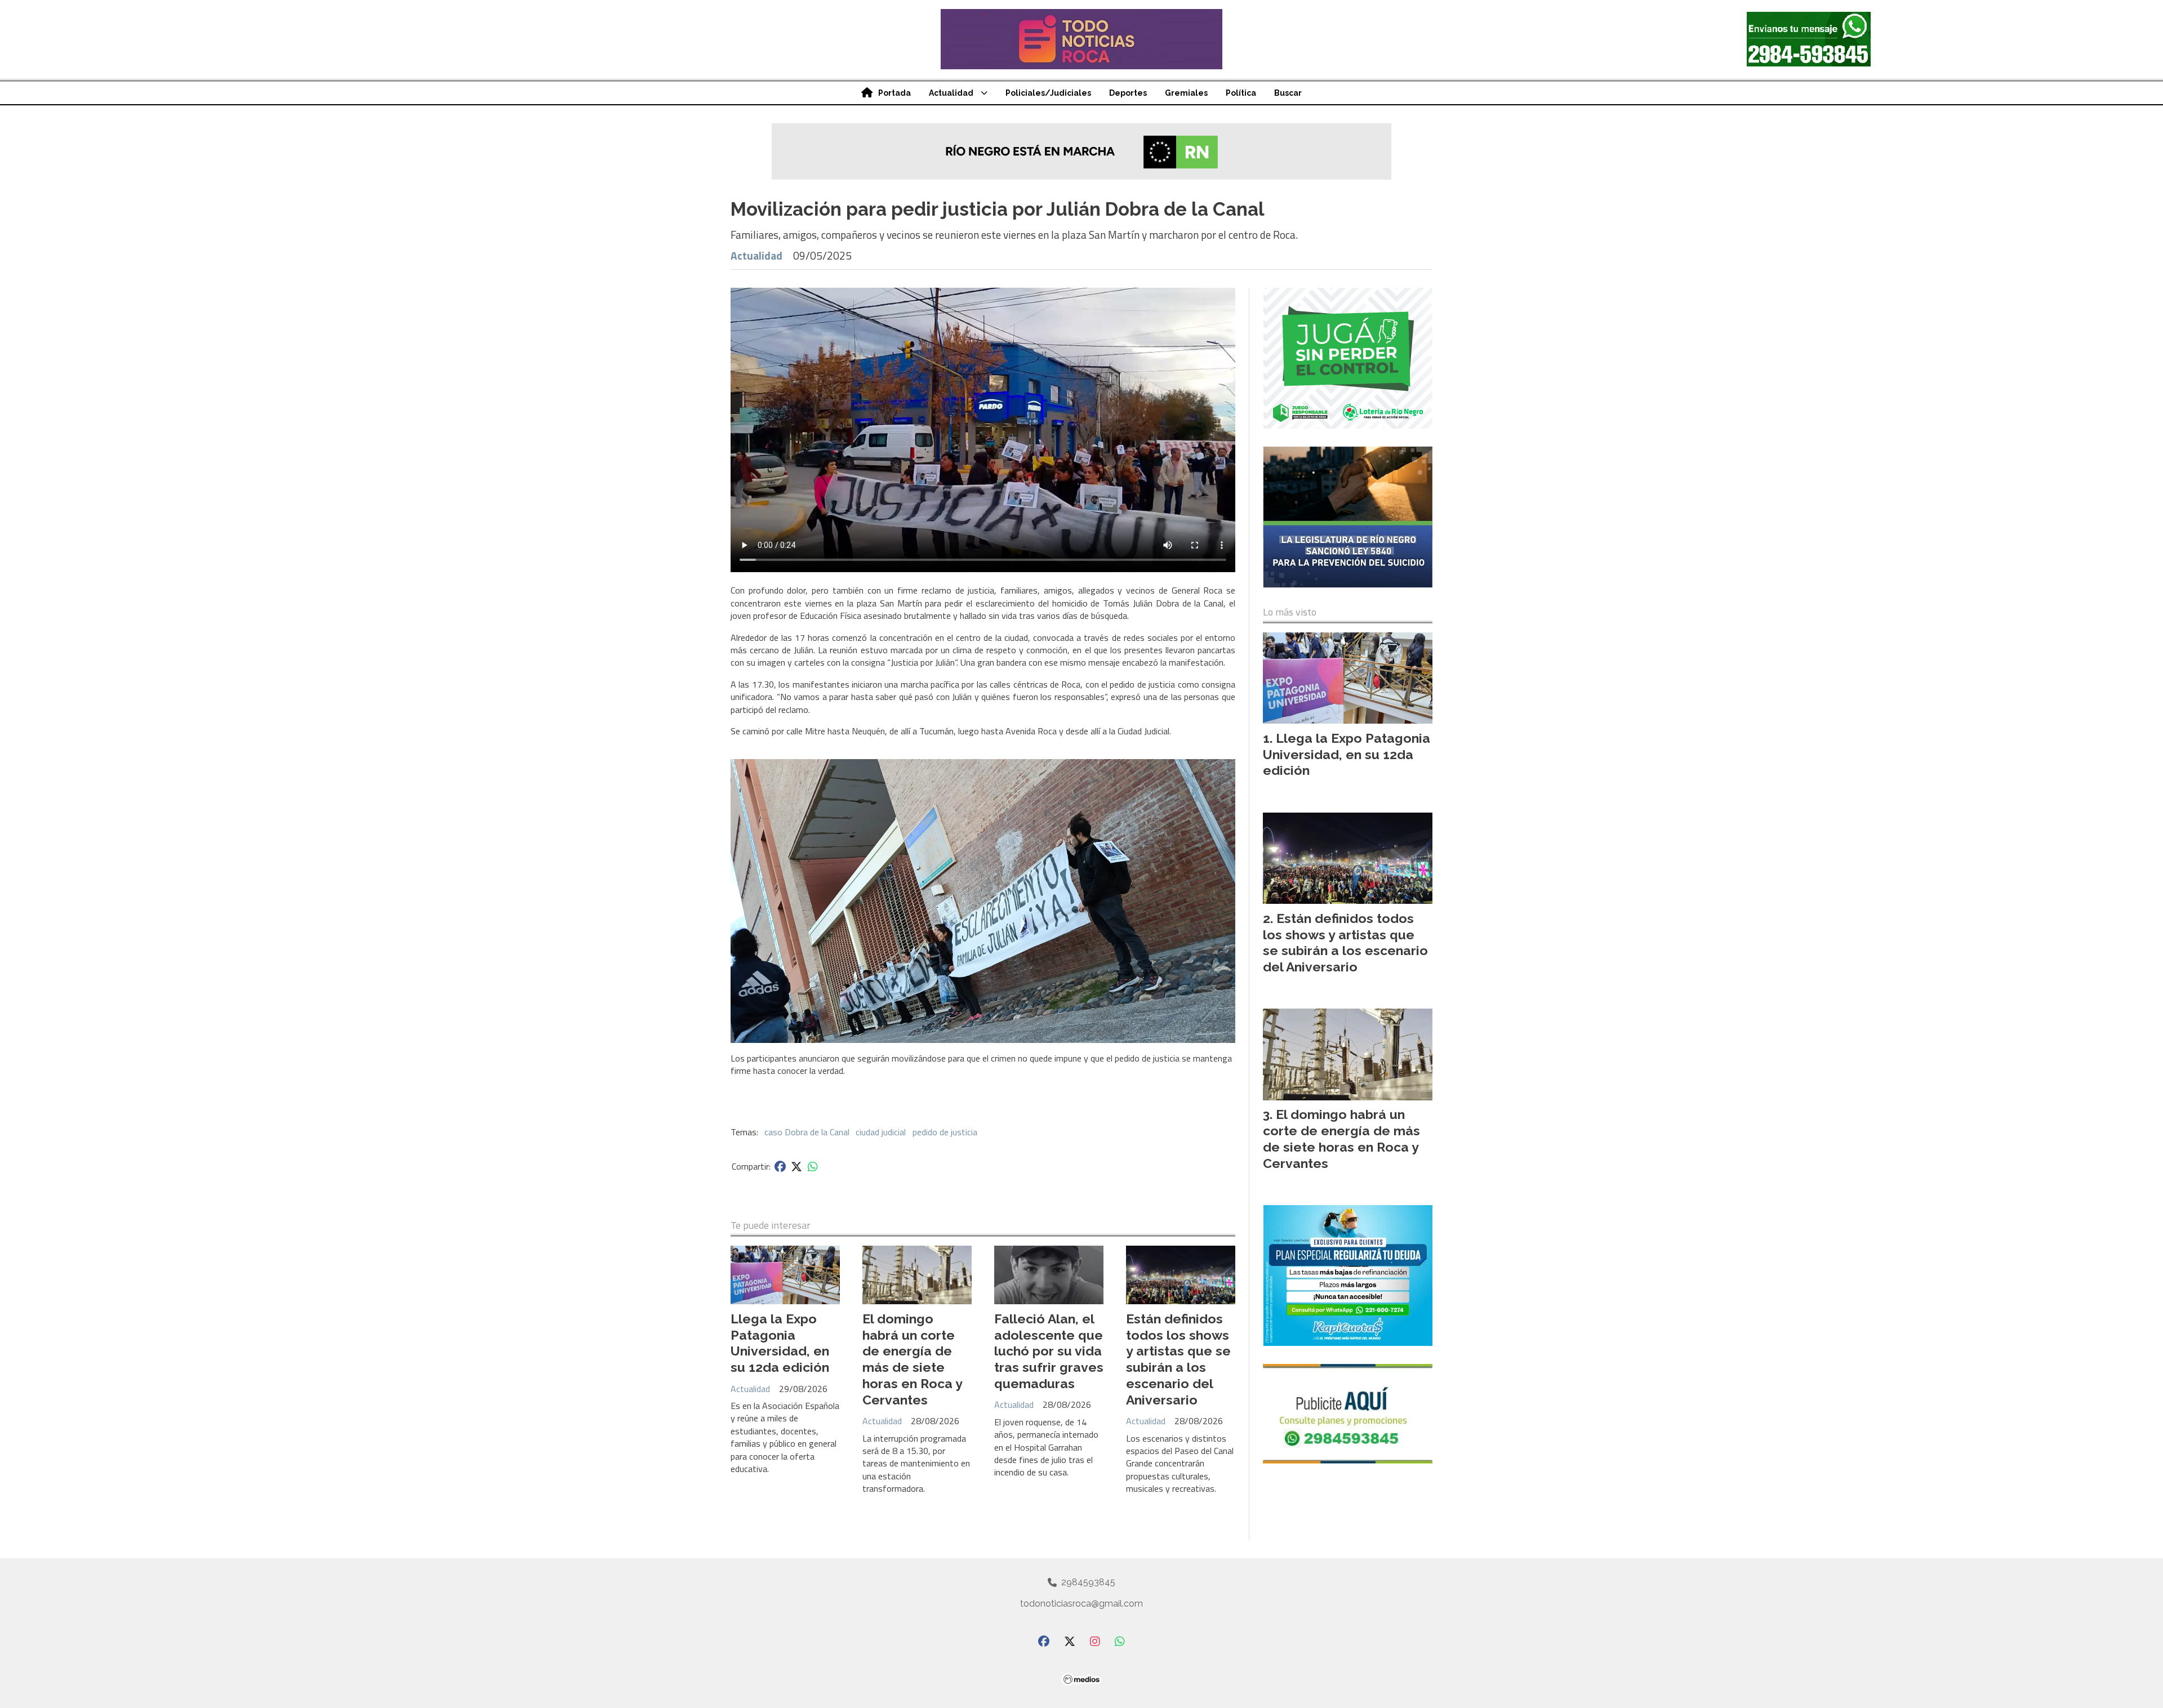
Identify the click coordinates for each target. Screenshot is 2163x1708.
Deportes (1128, 93)
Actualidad (951, 93)
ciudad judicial (881, 1132)
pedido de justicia (945, 1132)
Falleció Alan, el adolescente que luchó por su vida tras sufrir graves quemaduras (1049, 1351)
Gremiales (1186, 93)
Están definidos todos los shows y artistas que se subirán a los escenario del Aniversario (1178, 1359)
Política (1241, 93)
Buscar (1288, 93)
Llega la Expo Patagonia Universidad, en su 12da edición (780, 1343)
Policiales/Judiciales (1048, 93)
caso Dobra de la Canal (807, 1132)
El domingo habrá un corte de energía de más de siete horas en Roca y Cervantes (912, 1359)
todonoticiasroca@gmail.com (1081, 1604)
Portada (894, 93)
